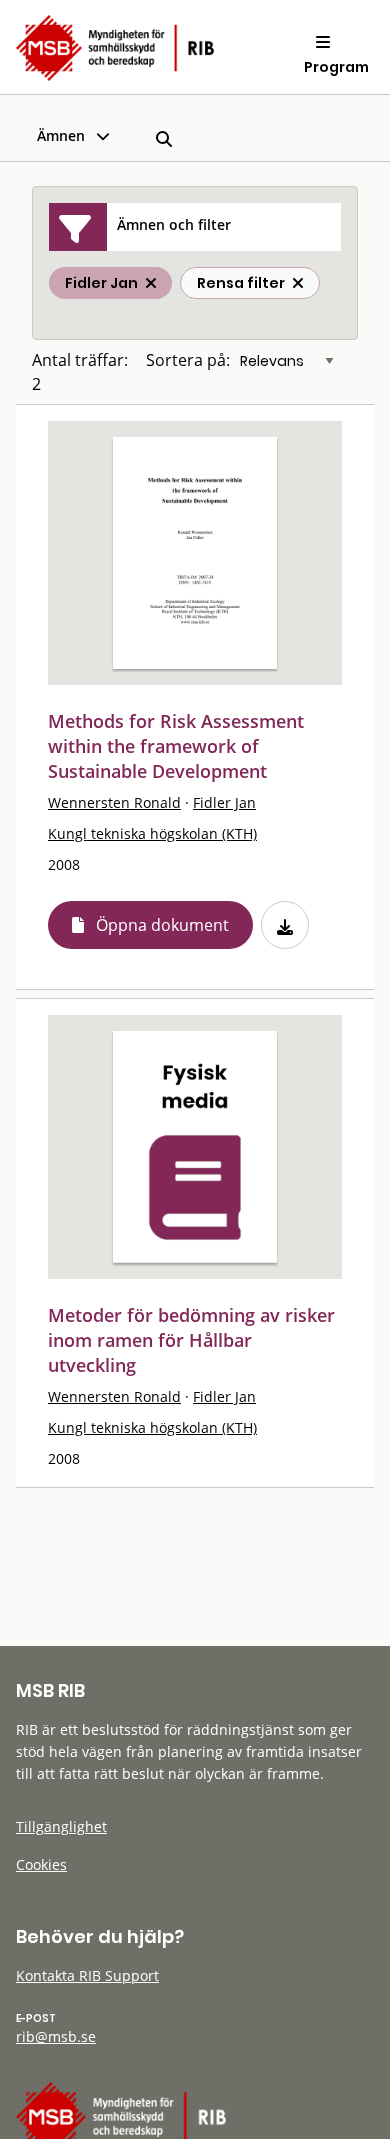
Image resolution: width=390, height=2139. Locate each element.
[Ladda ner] (285, 925)
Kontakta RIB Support (87, 1975)
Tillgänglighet (61, 1826)
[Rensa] (298, 283)
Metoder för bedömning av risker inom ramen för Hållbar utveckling (191, 1340)
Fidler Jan (224, 802)
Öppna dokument (162, 925)
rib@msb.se (56, 2036)
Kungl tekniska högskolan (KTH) (152, 833)
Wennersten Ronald (114, 802)
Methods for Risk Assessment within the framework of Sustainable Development (176, 746)
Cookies (41, 1864)
